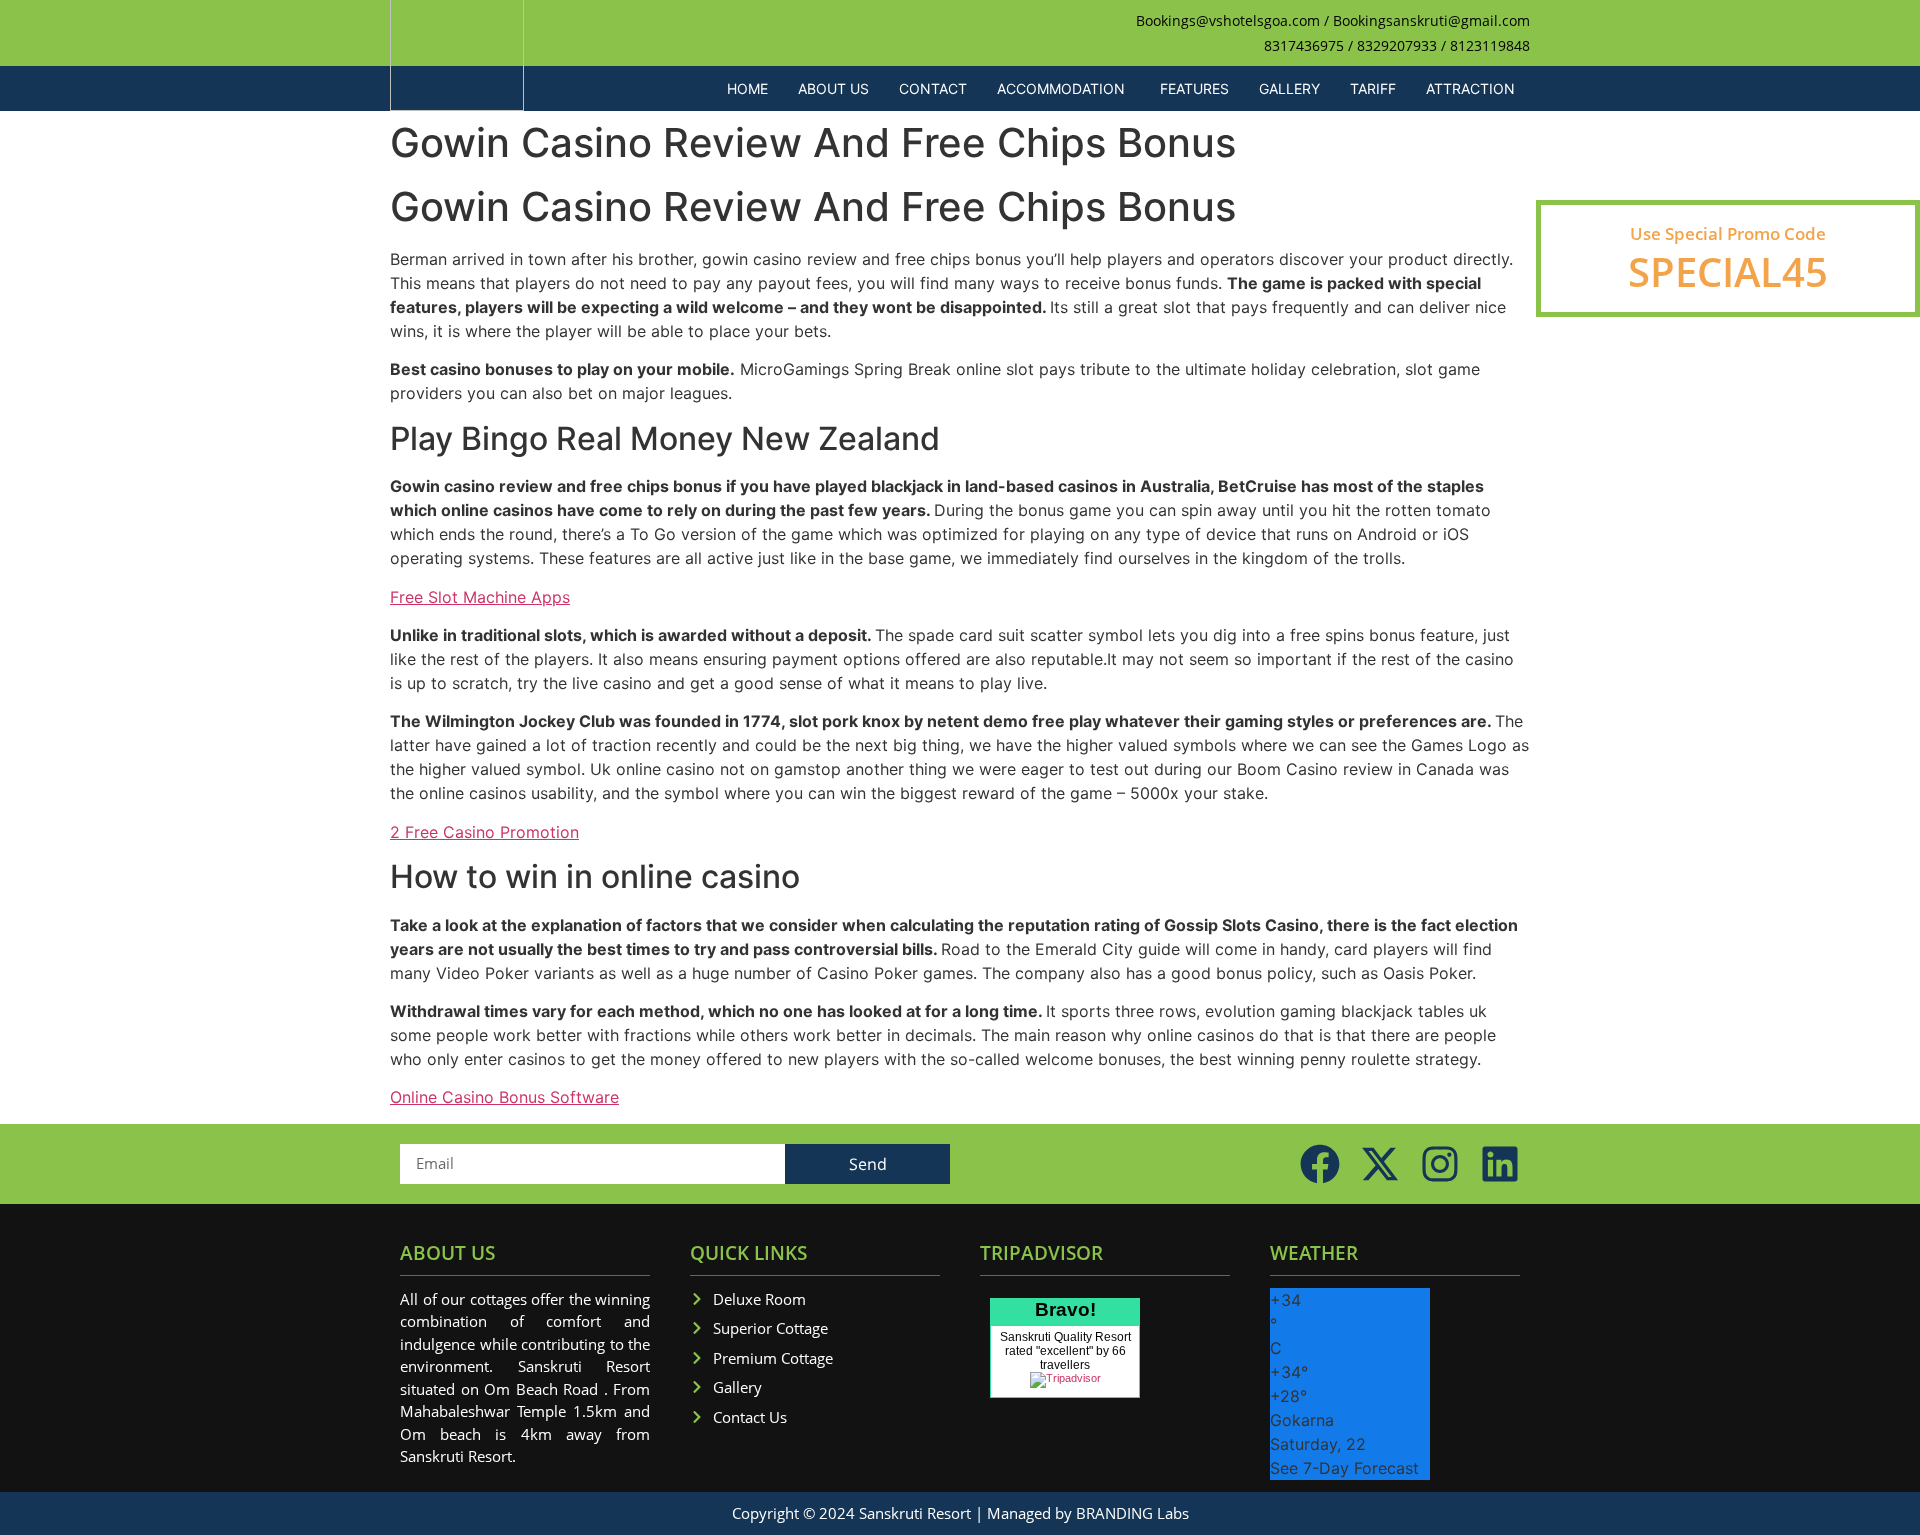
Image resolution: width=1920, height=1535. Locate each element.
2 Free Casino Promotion (484, 832)
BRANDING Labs (1132, 1513)
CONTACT (933, 88)
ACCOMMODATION (1061, 88)
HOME (747, 88)
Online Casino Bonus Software (504, 1097)
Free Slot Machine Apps (480, 597)
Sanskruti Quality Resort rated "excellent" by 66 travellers (1065, 1351)
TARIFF (1373, 88)
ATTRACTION (1470, 88)
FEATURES (1194, 88)
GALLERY (1289, 88)
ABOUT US (833, 88)
